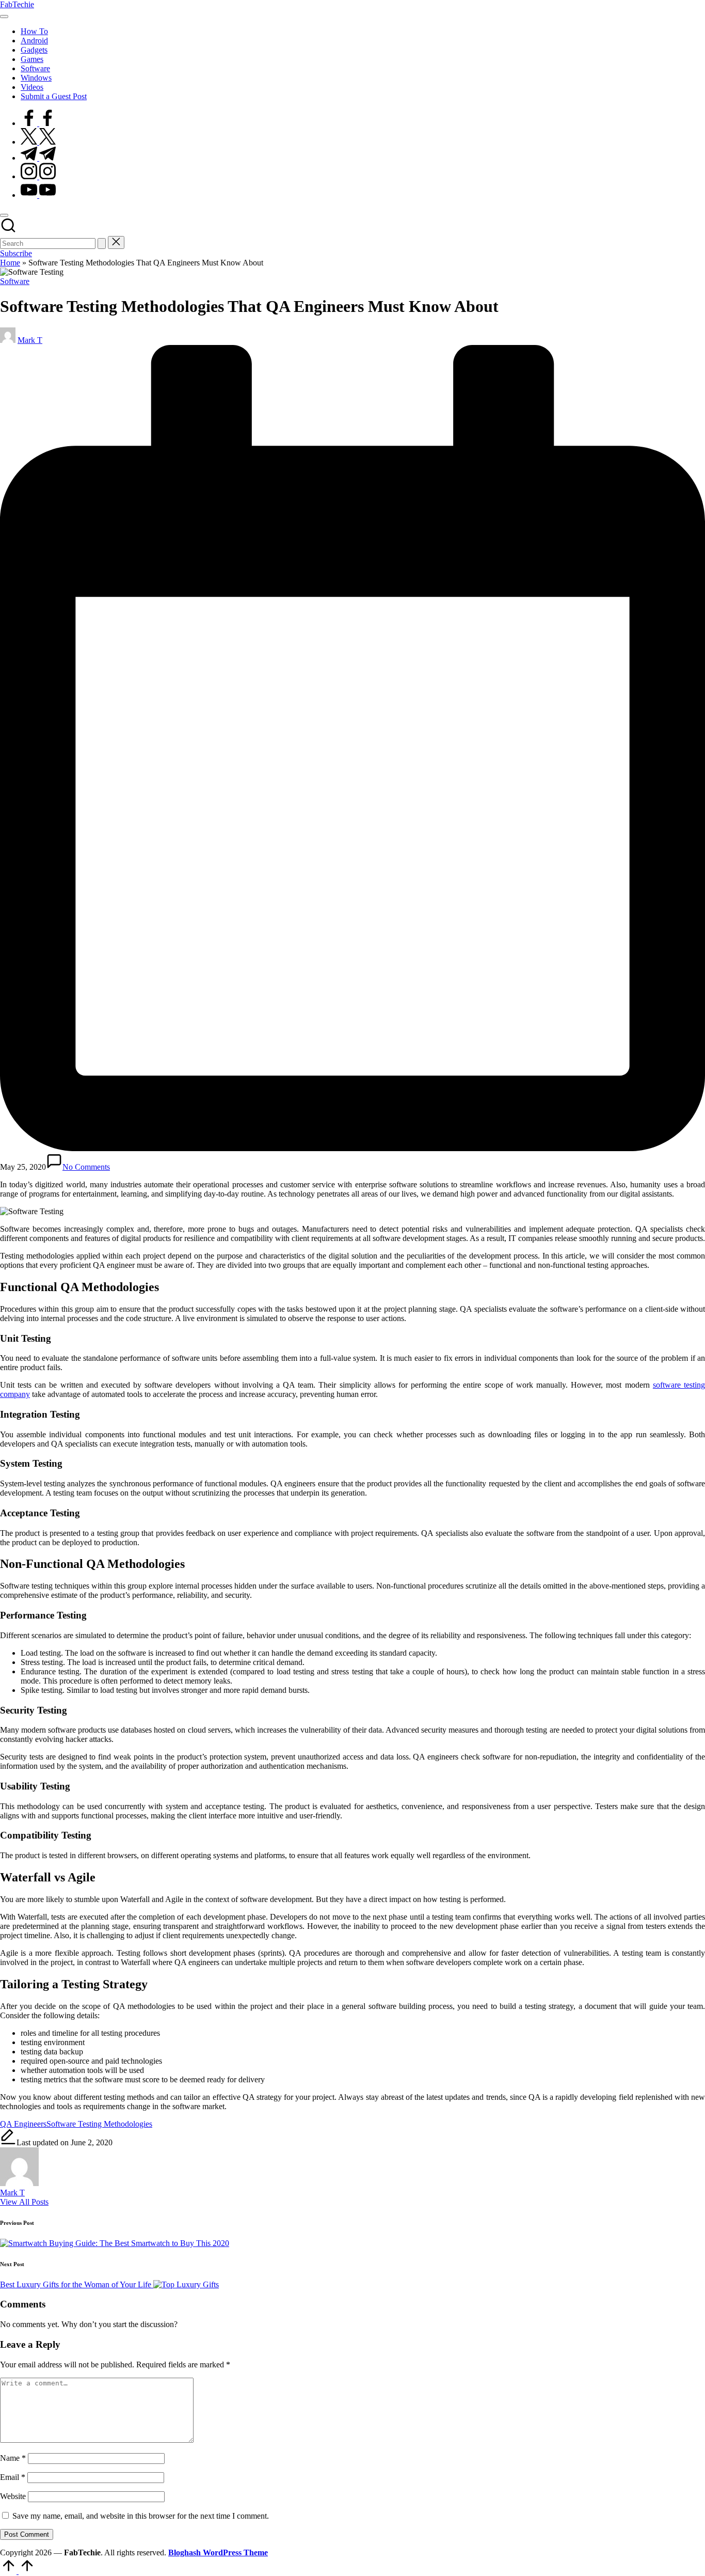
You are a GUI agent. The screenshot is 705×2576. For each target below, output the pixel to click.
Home (10, 263)
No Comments (86, 1167)
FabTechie (17, 4)
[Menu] (4, 17)
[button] (102, 244)
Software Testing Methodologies (99, 2124)
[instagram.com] (38, 176)
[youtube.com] (38, 195)
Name (13, 2458)
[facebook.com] (38, 123)
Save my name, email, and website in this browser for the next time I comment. (141, 2516)
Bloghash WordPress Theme (218, 2553)
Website (13, 2496)
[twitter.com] (38, 142)
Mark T (12, 2193)
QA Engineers (23, 2124)
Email (13, 2477)
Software (15, 281)
